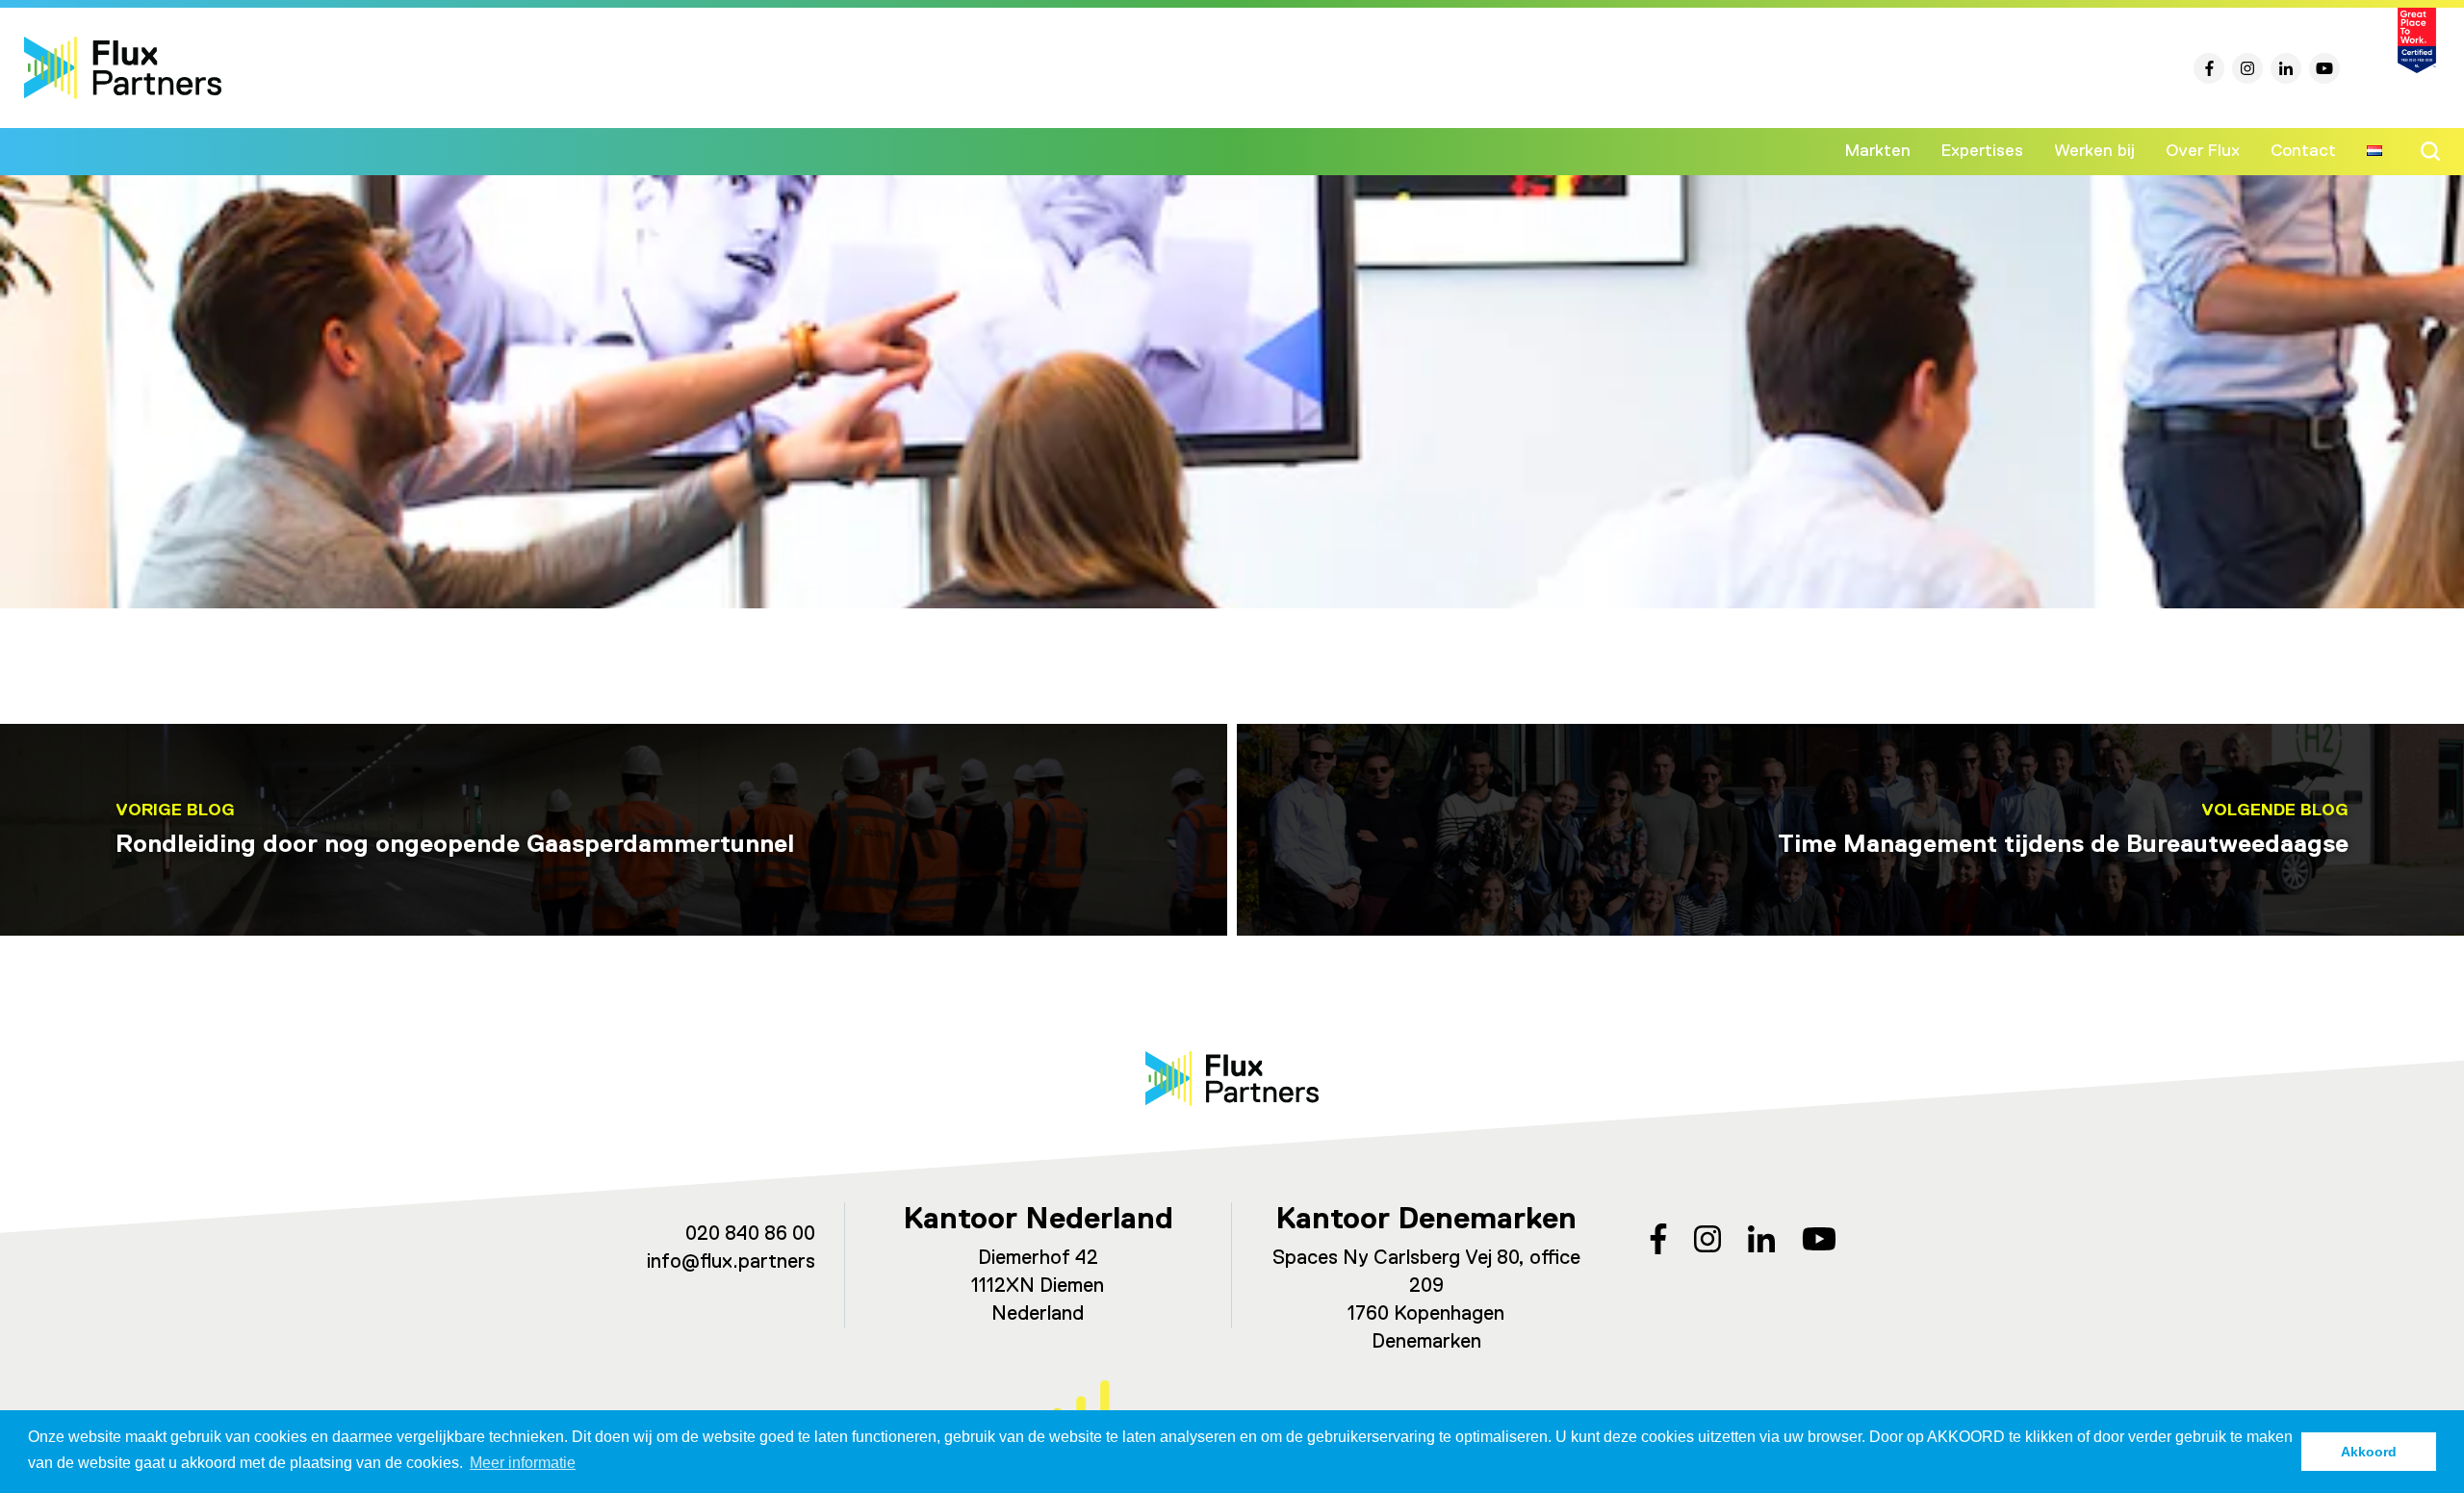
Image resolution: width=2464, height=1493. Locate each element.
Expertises (1982, 151)
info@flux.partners (731, 1262)
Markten (1878, 151)
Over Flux (2203, 151)
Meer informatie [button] (523, 1463)
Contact (2303, 151)
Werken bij (2094, 151)
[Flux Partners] (123, 68)
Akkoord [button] (2369, 1452)
